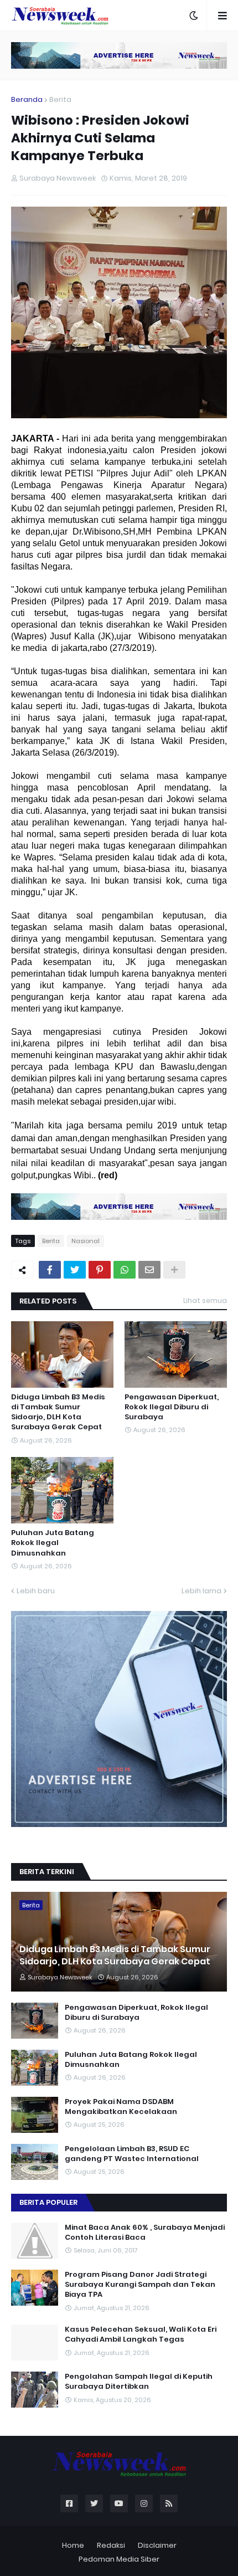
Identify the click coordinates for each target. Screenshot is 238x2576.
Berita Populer (48, 2202)
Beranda (27, 99)
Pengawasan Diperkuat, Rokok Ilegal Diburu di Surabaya (172, 1407)
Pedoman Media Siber (119, 2559)
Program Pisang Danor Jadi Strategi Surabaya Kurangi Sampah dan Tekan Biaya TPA (140, 2285)
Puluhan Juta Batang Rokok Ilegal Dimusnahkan (53, 1543)
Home (73, 2545)
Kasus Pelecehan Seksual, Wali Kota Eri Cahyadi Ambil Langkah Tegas (141, 2334)
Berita (60, 99)
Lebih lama (201, 1591)
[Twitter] (75, 1270)
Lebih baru (36, 1591)
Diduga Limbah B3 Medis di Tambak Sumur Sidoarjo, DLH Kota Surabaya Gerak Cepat (58, 1412)
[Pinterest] (100, 1270)
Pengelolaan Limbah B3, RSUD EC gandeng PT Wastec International (132, 2154)
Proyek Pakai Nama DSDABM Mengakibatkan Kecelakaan (121, 2107)
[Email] (149, 1270)
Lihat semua (205, 1300)
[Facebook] (50, 1270)
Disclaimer (157, 2545)
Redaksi (111, 2545)
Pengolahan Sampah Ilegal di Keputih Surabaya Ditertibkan (139, 2382)
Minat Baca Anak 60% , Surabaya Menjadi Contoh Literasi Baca (145, 2233)
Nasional (86, 1241)
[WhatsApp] (125, 1270)
